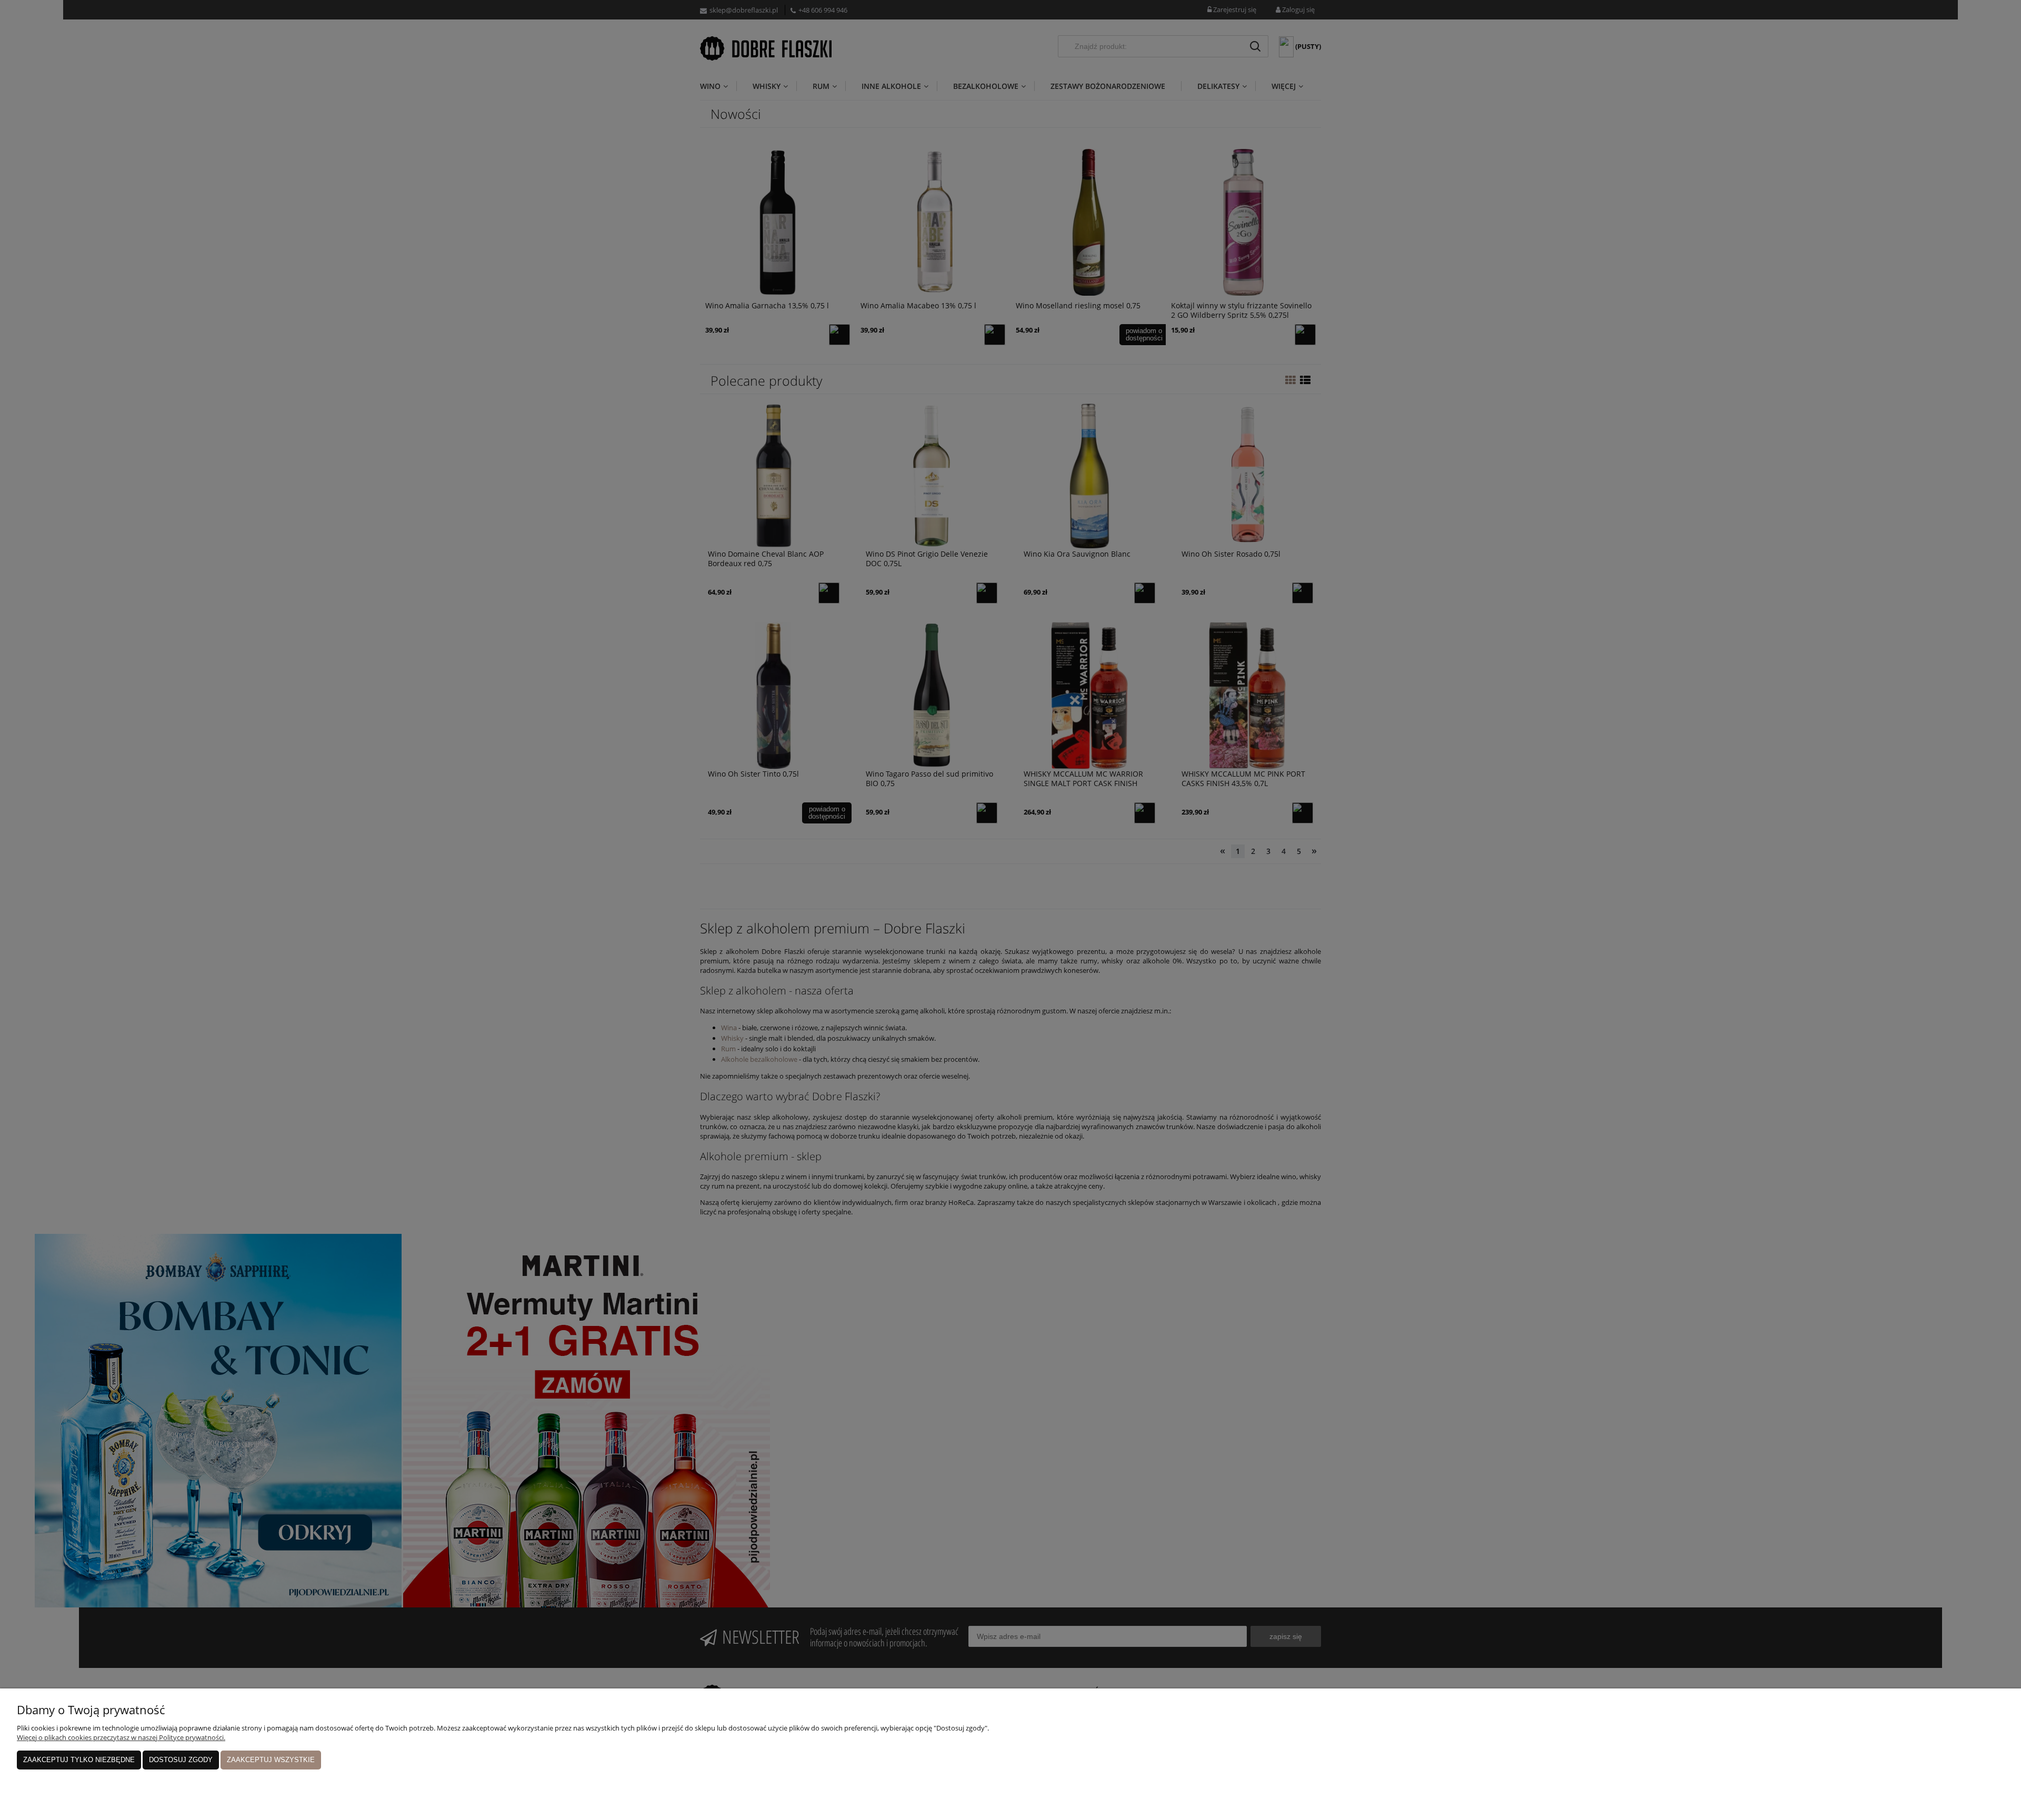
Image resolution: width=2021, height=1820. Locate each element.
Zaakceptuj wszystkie (271, 1760)
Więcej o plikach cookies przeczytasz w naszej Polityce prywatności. (121, 1737)
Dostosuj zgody (181, 1760)
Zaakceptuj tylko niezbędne (79, 1760)
